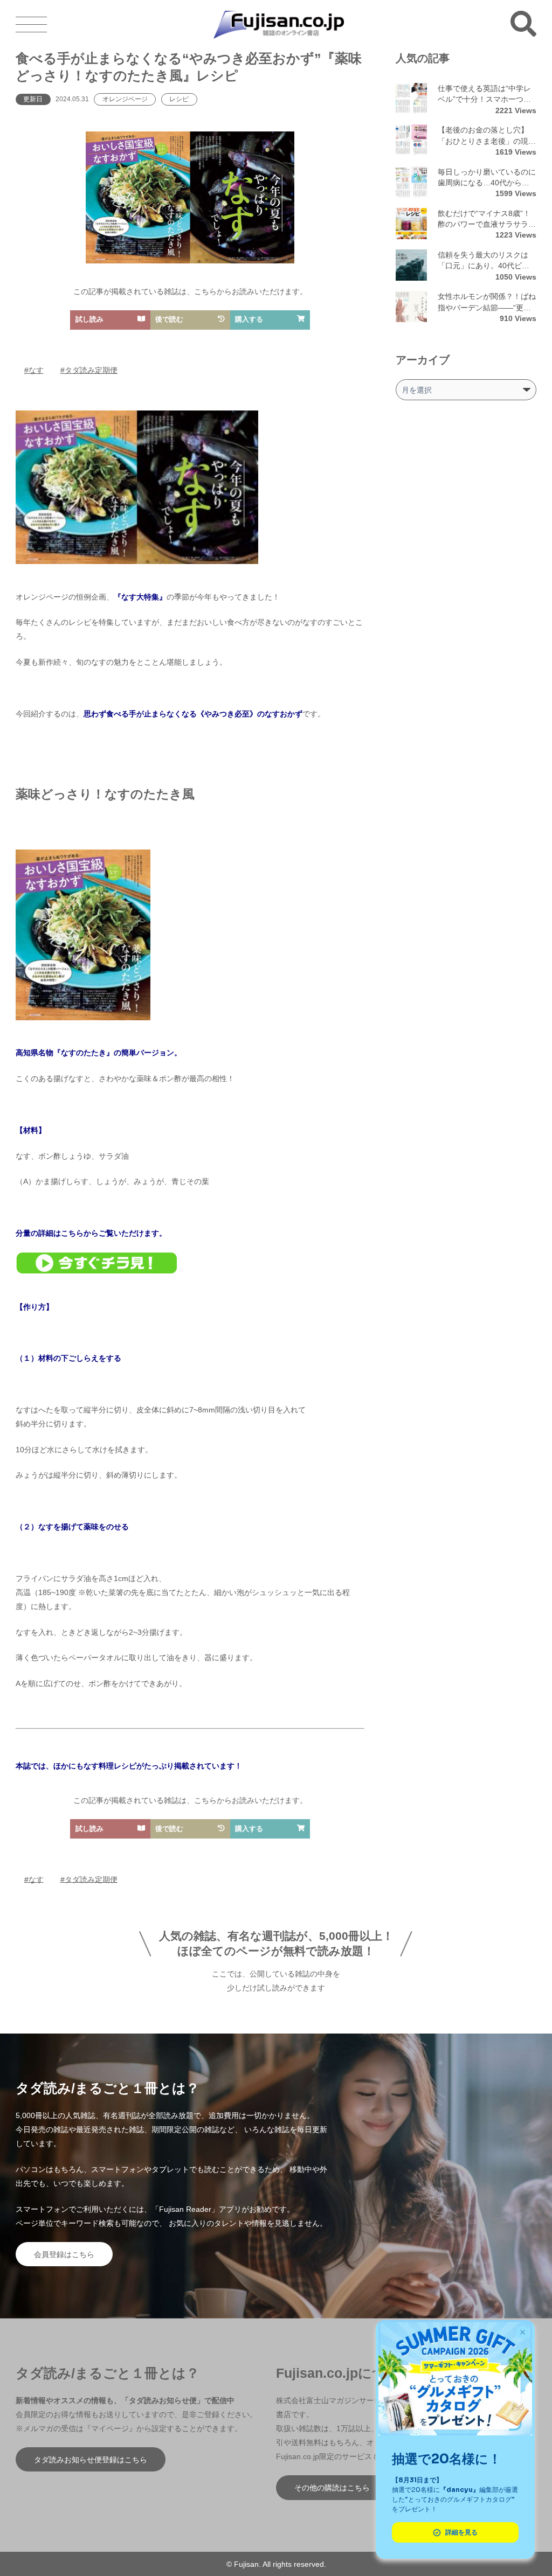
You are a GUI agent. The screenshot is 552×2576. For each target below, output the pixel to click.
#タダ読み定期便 (89, 370)
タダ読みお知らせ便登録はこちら (91, 2460)
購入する (249, 319)
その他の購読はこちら (332, 2488)
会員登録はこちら (64, 2254)
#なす (34, 370)
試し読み (89, 319)
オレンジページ (125, 99)
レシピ (179, 99)
